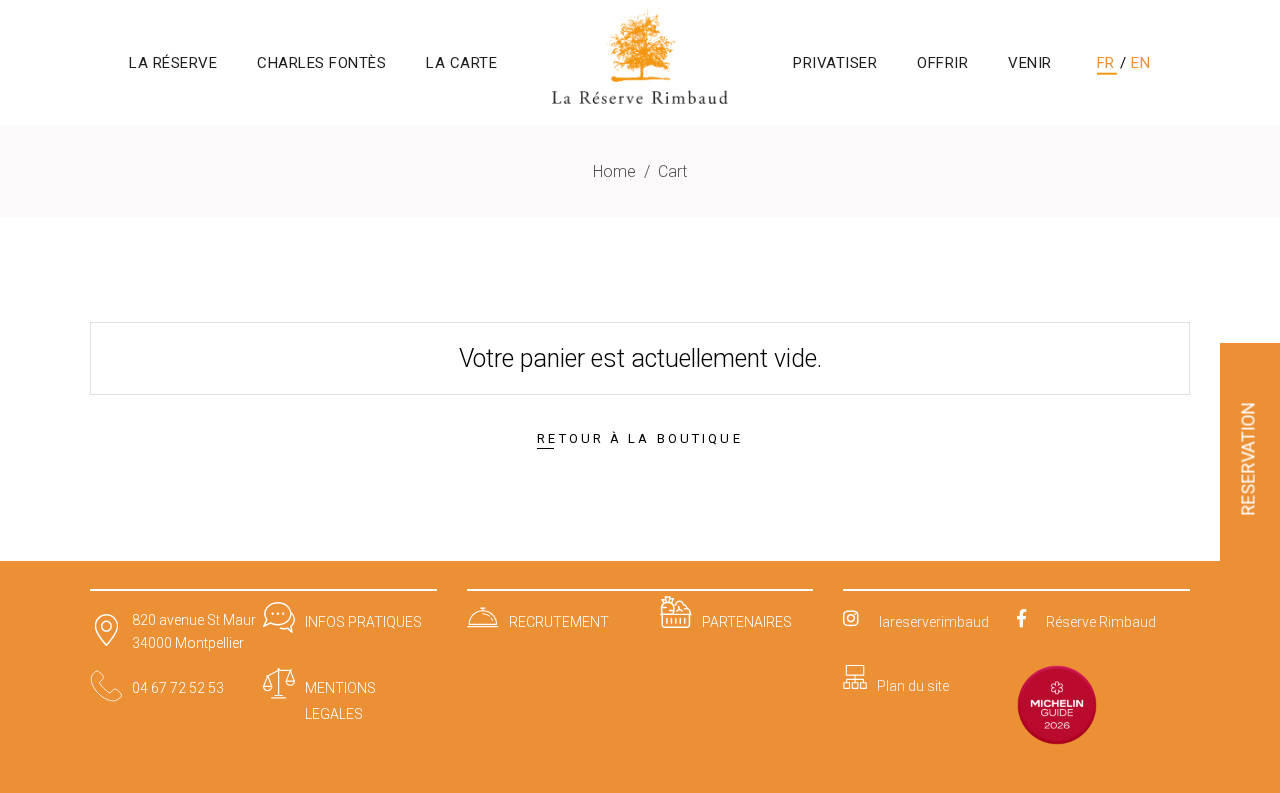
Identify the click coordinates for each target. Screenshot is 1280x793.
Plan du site (913, 686)
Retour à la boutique (639, 438)
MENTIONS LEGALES (340, 701)
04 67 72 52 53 (178, 688)
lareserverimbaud (934, 622)
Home (614, 171)
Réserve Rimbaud (1101, 622)
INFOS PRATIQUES (363, 622)
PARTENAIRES (747, 622)
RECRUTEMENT (559, 622)
